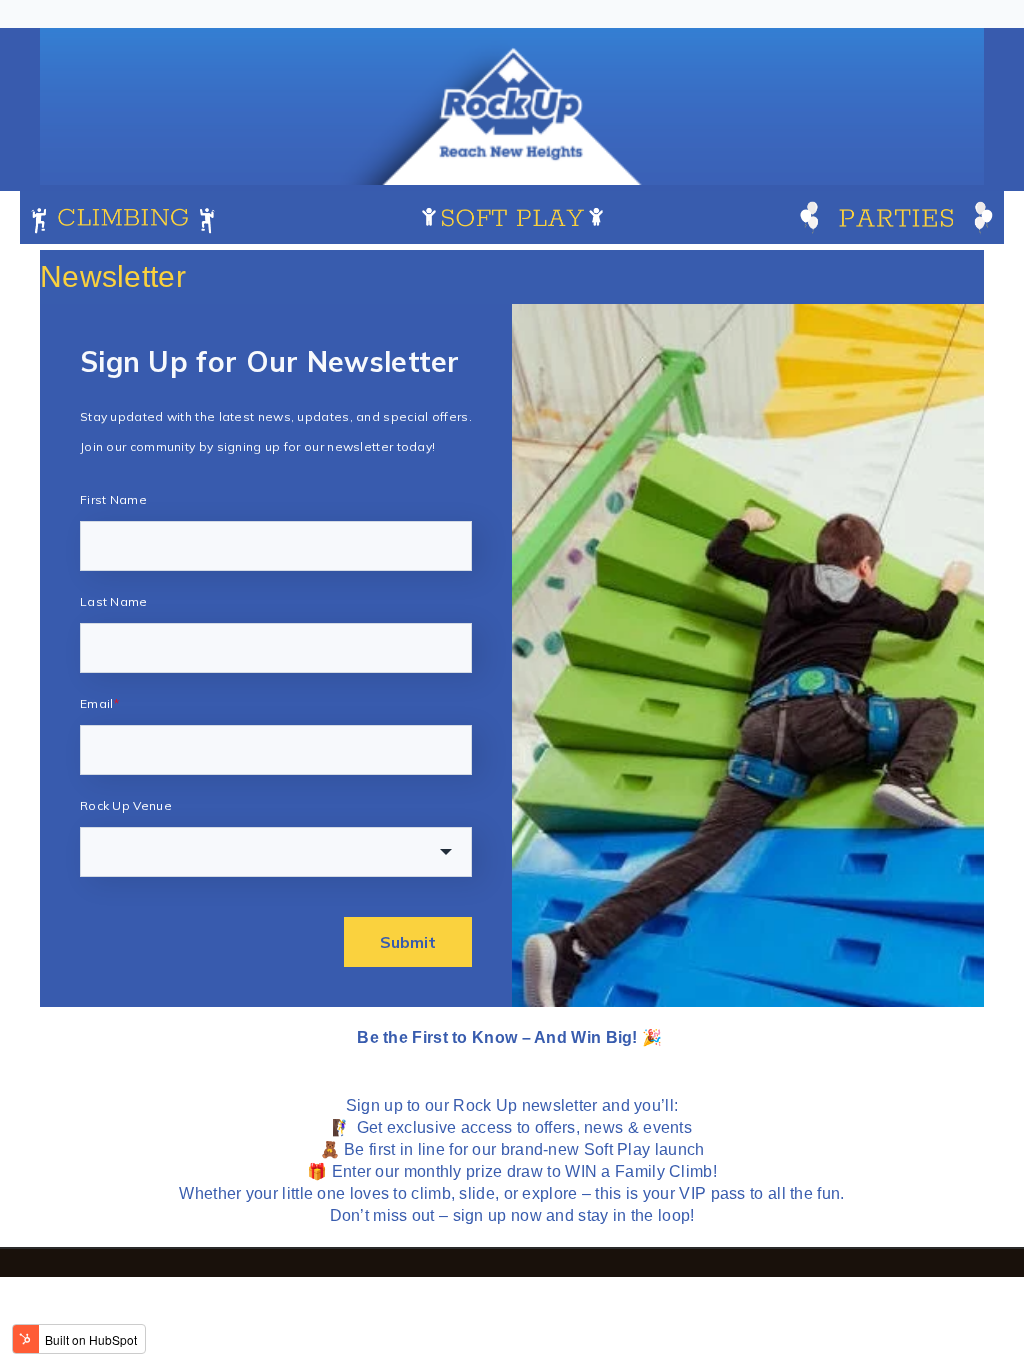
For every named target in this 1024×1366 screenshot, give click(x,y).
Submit (408, 942)
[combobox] (276, 852)
